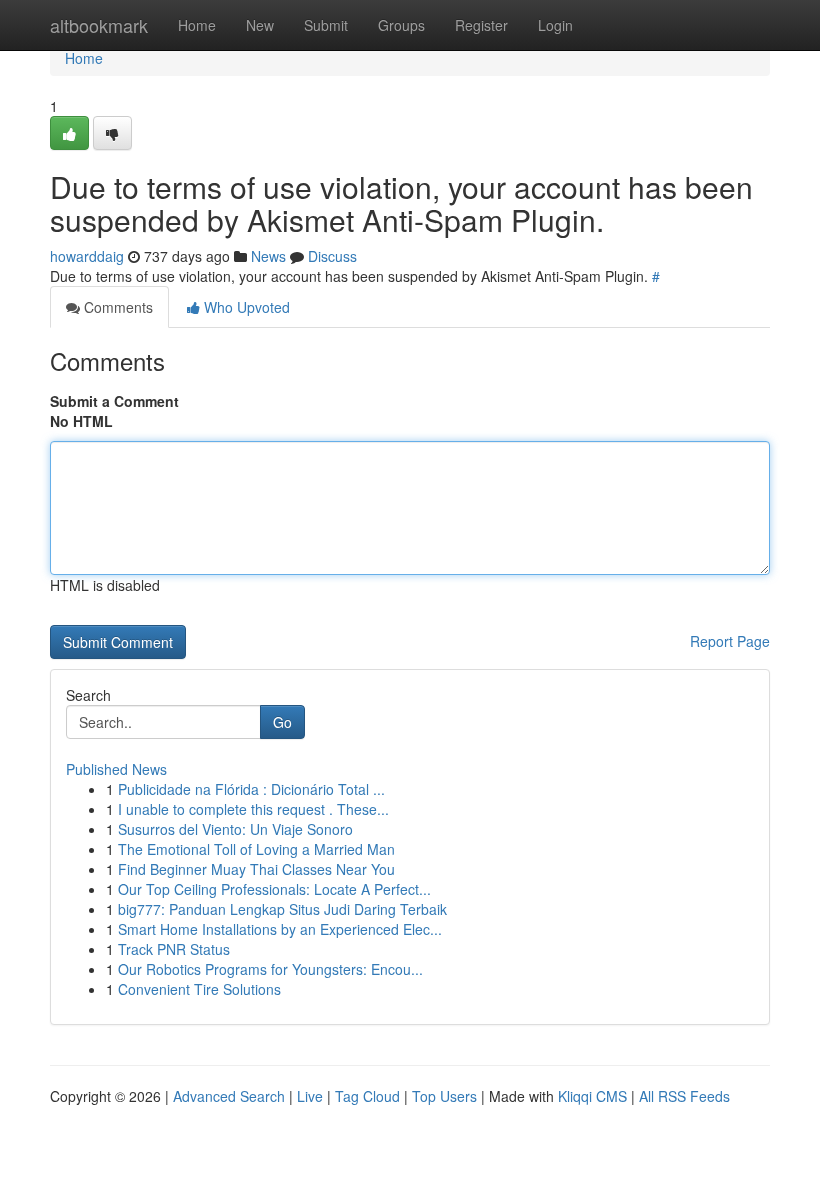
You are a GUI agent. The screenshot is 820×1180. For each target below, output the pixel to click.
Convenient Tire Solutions (199, 989)
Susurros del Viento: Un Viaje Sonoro (235, 829)
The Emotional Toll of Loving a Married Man (256, 849)
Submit (326, 25)
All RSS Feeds (684, 1096)
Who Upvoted (245, 307)
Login (555, 25)
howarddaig (87, 256)
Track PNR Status (174, 949)
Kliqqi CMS (592, 1096)
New (260, 25)
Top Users (444, 1096)
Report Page (730, 641)
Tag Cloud (367, 1096)
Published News (116, 769)
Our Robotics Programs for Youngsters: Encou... (270, 969)
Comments (116, 307)
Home (197, 25)
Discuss (332, 256)
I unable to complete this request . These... (253, 809)
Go (282, 722)
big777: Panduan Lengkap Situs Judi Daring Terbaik (282, 909)
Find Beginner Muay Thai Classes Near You (256, 869)
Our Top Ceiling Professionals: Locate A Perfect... (274, 889)
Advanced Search (229, 1096)
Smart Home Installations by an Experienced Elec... (280, 929)
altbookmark (99, 25)
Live (310, 1096)
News (268, 256)
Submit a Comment (114, 401)
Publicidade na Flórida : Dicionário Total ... (251, 789)
